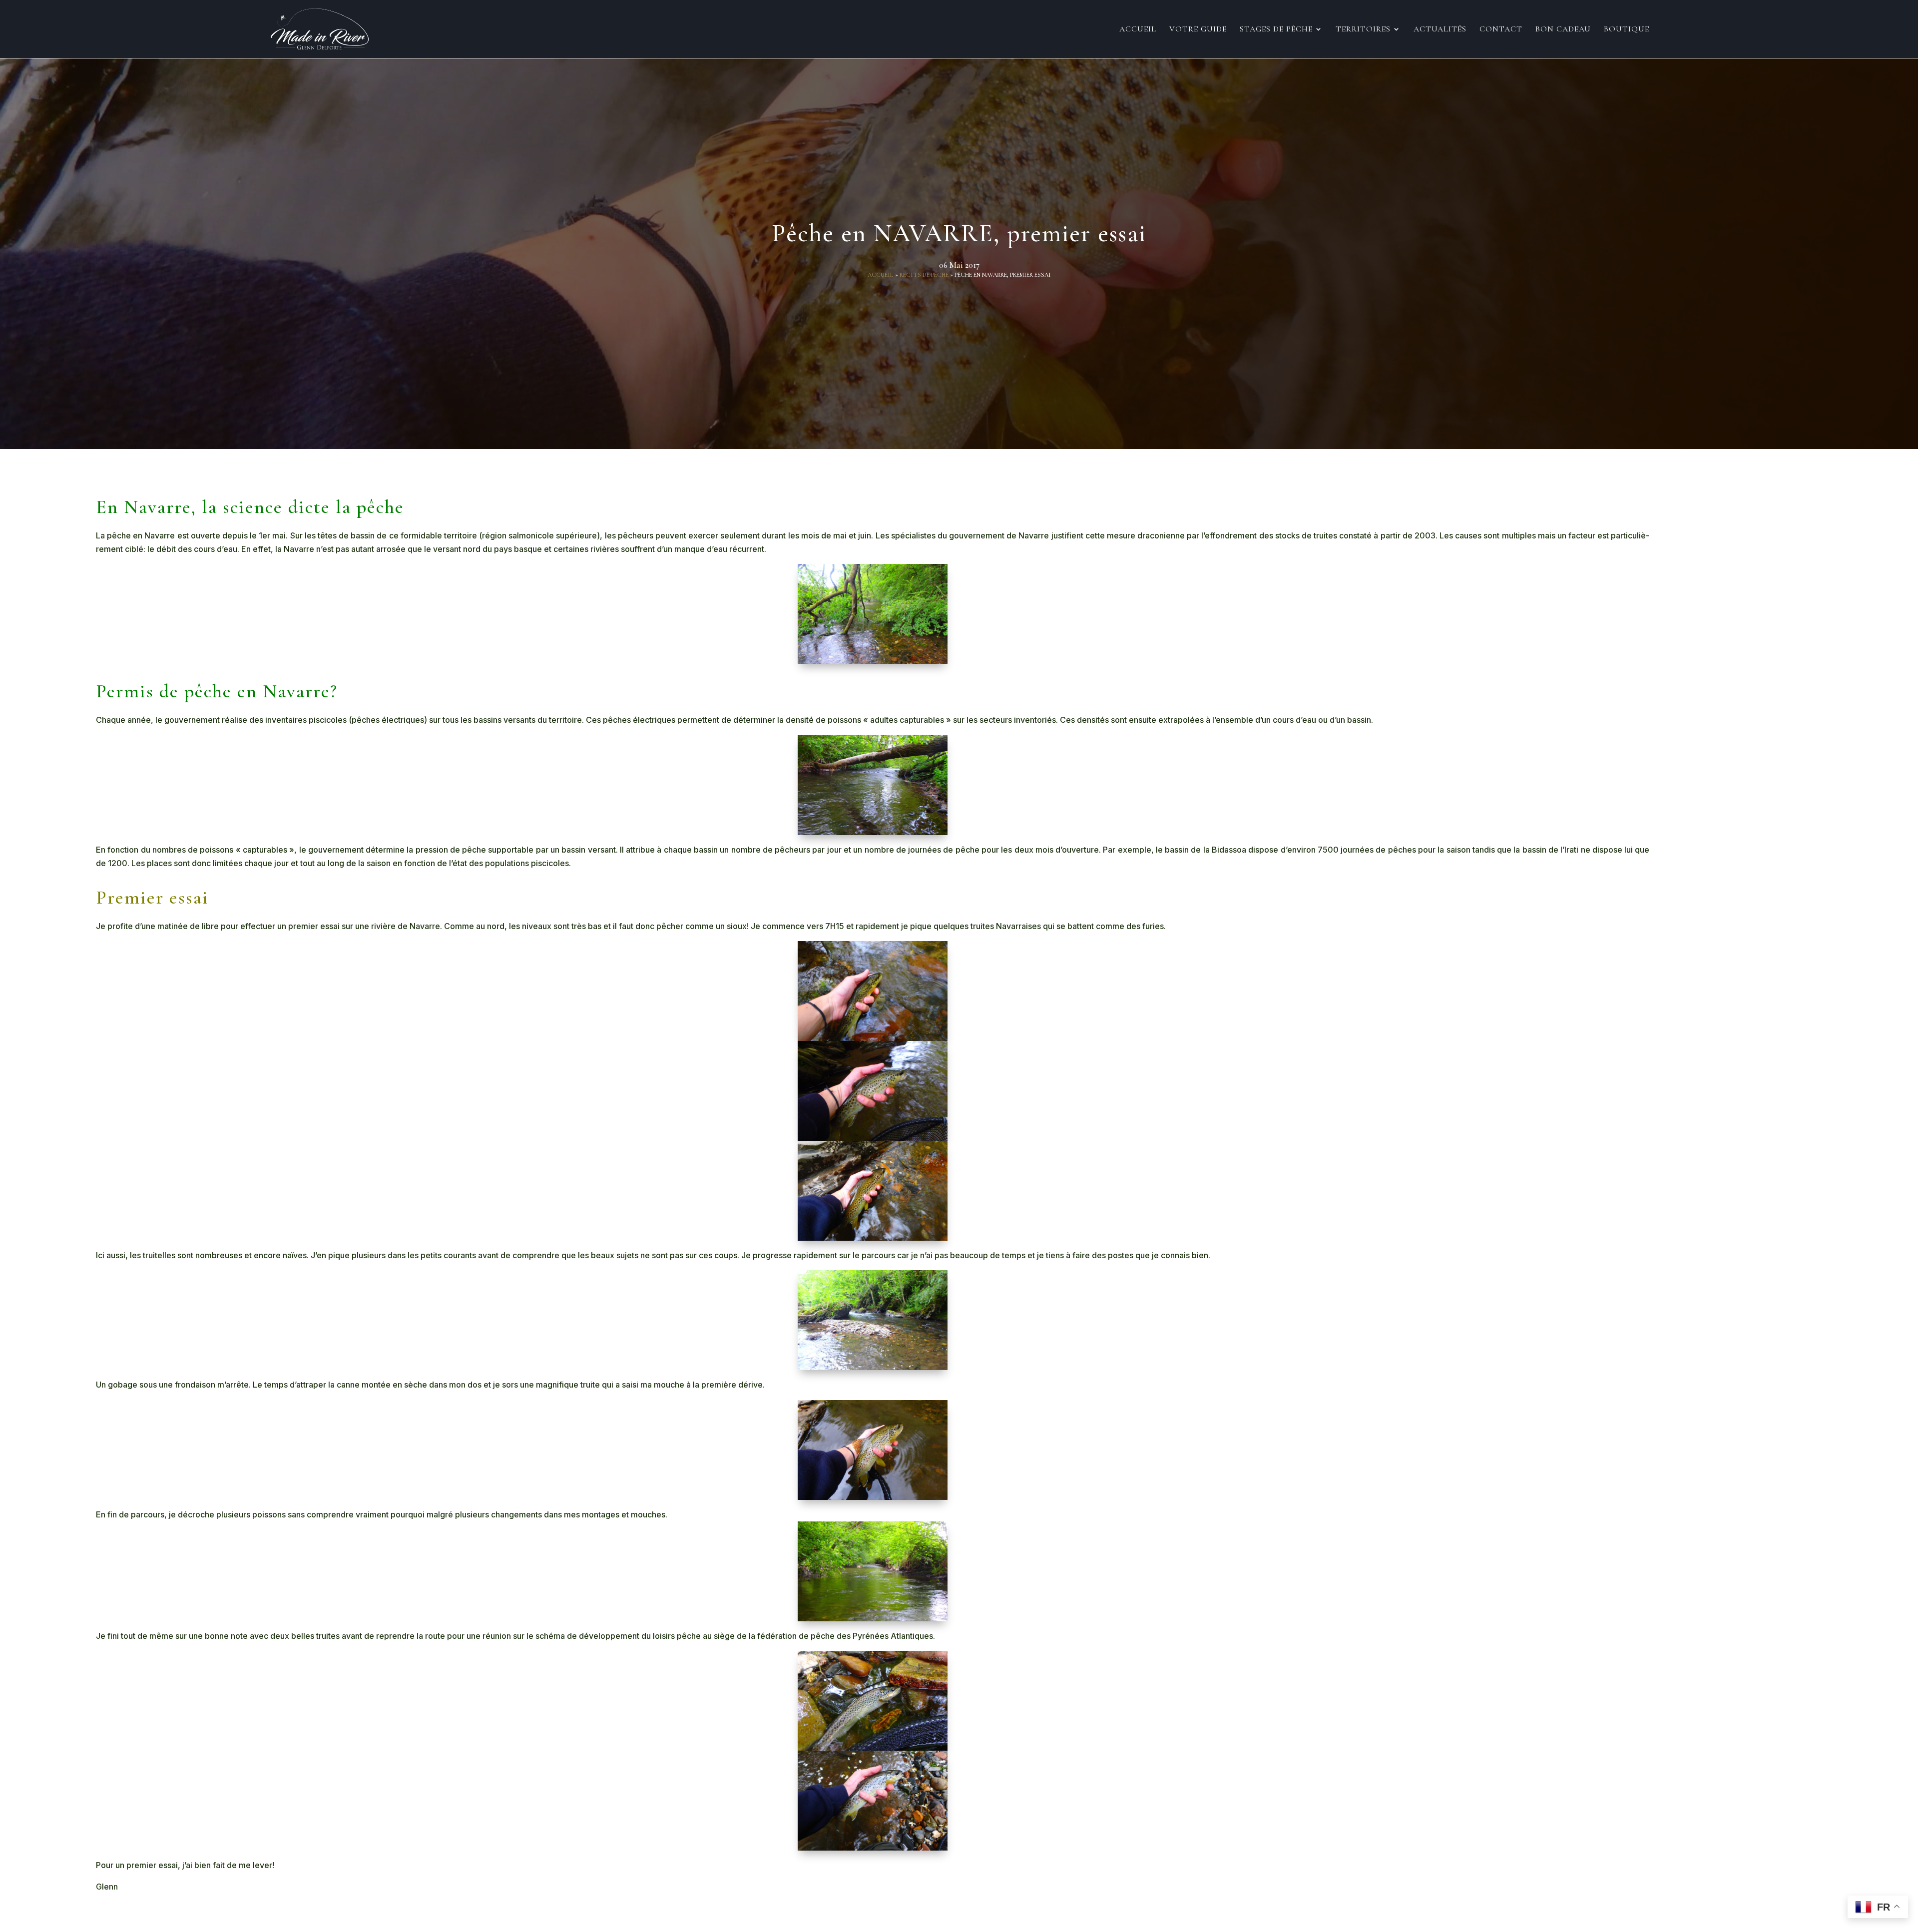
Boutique (1627, 30)
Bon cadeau (1563, 30)
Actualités (1440, 30)
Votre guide (1198, 30)
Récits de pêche (924, 275)
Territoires (1363, 30)
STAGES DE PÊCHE (1276, 30)
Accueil (1138, 30)
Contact (1501, 30)
